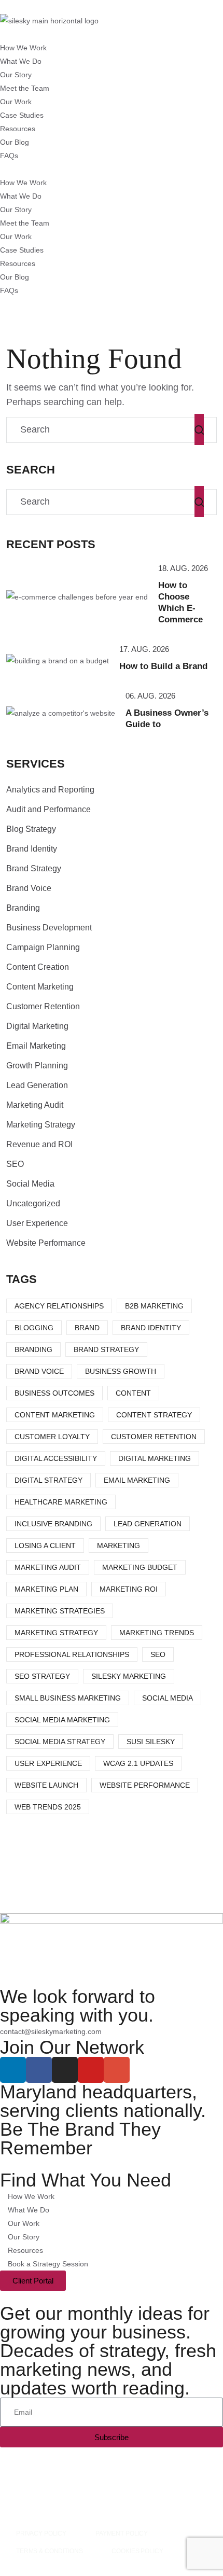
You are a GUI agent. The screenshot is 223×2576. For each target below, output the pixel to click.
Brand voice (39, 1371)
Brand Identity (32, 849)
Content (133, 1393)
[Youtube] (91, 2070)
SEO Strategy (42, 1676)
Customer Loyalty (52, 1437)
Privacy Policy (41, 2533)
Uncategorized (33, 1203)
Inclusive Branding (53, 1524)
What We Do (21, 61)
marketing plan (46, 1589)
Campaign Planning (43, 947)
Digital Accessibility (56, 1458)
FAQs (9, 156)
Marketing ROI (129, 1589)
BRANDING (33, 1349)
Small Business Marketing (68, 1698)
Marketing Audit (35, 1105)
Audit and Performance (48, 809)
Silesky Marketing (129, 1676)
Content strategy (154, 1415)
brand (87, 1328)
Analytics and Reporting (50, 790)
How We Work (23, 48)
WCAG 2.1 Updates (138, 1763)
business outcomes (54, 1393)
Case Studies (22, 115)
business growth (121, 1371)
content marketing (55, 1415)
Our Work (16, 102)
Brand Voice (29, 888)
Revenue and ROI (39, 1144)
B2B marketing (154, 1306)
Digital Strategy (48, 1480)
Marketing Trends (157, 1633)
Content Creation (38, 967)
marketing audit (48, 1567)
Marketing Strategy (41, 1125)
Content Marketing (40, 987)
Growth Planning (37, 1066)
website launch (46, 1785)
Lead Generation (37, 1085)
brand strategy (106, 1349)
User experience (48, 1763)
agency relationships (59, 1306)
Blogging (34, 1328)
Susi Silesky (151, 1742)
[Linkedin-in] (13, 2070)
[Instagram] (65, 2070)
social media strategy (60, 1742)
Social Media (30, 1184)
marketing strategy (56, 1633)
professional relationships (72, 1654)
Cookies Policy (137, 2551)
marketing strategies (60, 1611)
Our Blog (15, 142)
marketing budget (140, 1567)
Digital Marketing (37, 1026)
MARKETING (119, 1545)
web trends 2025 (48, 1807)
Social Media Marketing (62, 1720)
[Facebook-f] (39, 2070)
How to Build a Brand (163, 666)
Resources (18, 129)
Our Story (16, 75)
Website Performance (46, 1243)
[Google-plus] (117, 2070)
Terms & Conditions (49, 2551)
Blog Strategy (31, 829)
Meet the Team (25, 88)
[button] (112, 169)
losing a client (45, 1545)
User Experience (37, 1223)
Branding (23, 908)
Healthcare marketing (61, 1502)
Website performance (145, 1785)
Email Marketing (36, 1046)
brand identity (151, 1328)
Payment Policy (122, 2533)
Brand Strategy (34, 868)
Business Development (49, 928)
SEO (15, 1164)
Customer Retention (43, 1006)
